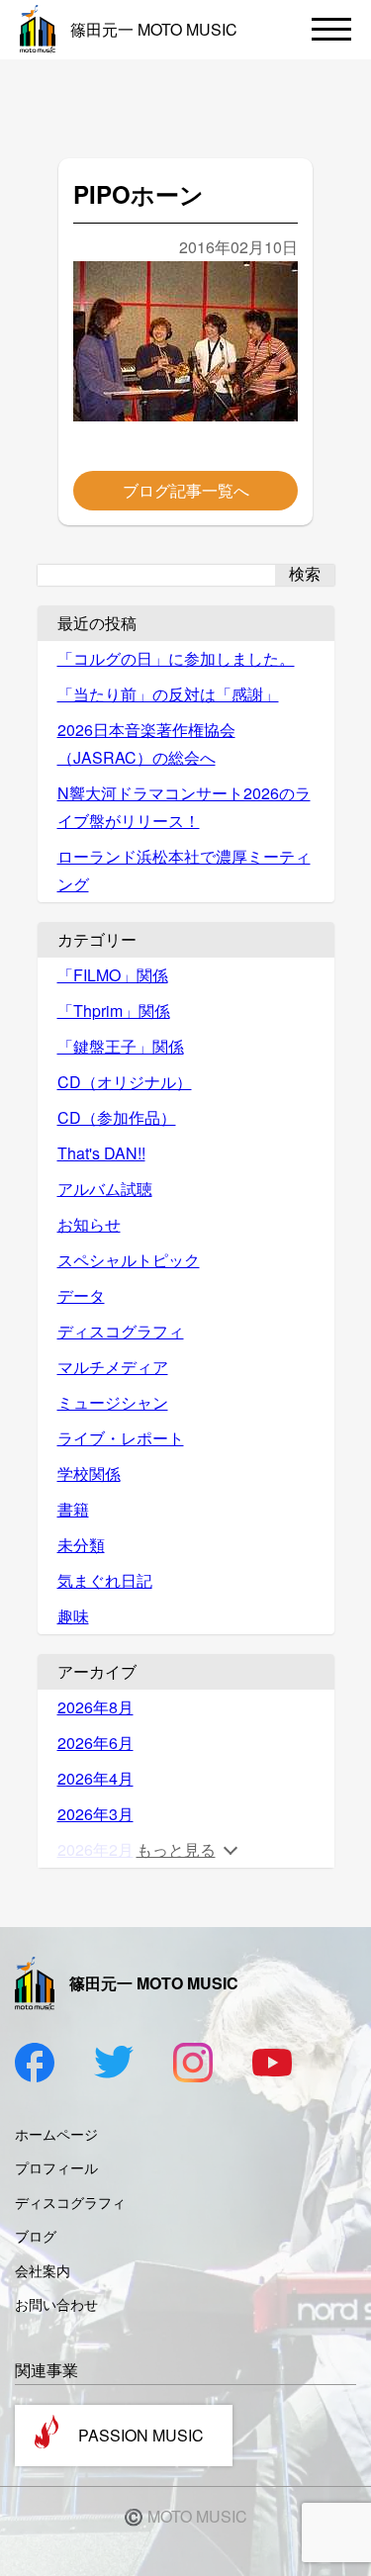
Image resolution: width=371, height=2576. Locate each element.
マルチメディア (113, 1367)
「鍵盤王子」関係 (121, 1046)
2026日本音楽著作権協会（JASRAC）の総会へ (146, 743)
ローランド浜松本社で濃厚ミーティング (184, 870)
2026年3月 (95, 1814)
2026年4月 (95, 1778)
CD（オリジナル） (125, 1082)
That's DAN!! (101, 1153)
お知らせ (89, 1224)
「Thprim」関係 (114, 1011)
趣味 (73, 1616)
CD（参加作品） (117, 1117)
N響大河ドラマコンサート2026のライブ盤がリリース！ (184, 807)
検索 (305, 574)
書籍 (73, 1509)
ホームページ (56, 2134)
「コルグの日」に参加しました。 (176, 658)
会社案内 (43, 2270)
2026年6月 (95, 1743)
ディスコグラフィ (121, 1331)
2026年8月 (95, 1707)
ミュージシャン (113, 1402)
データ (81, 1295)
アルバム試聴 (105, 1189)
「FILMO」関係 (113, 975)
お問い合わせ (56, 2304)
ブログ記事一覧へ (186, 490)
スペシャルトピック (129, 1260)
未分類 (81, 1545)
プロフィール (56, 2167)
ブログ (36, 2236)
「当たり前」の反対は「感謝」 (168, 694)
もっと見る (176, 1849)
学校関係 (89, 1473)
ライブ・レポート (121, 1438)
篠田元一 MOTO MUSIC (154, 29)
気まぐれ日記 (105, 1580)
